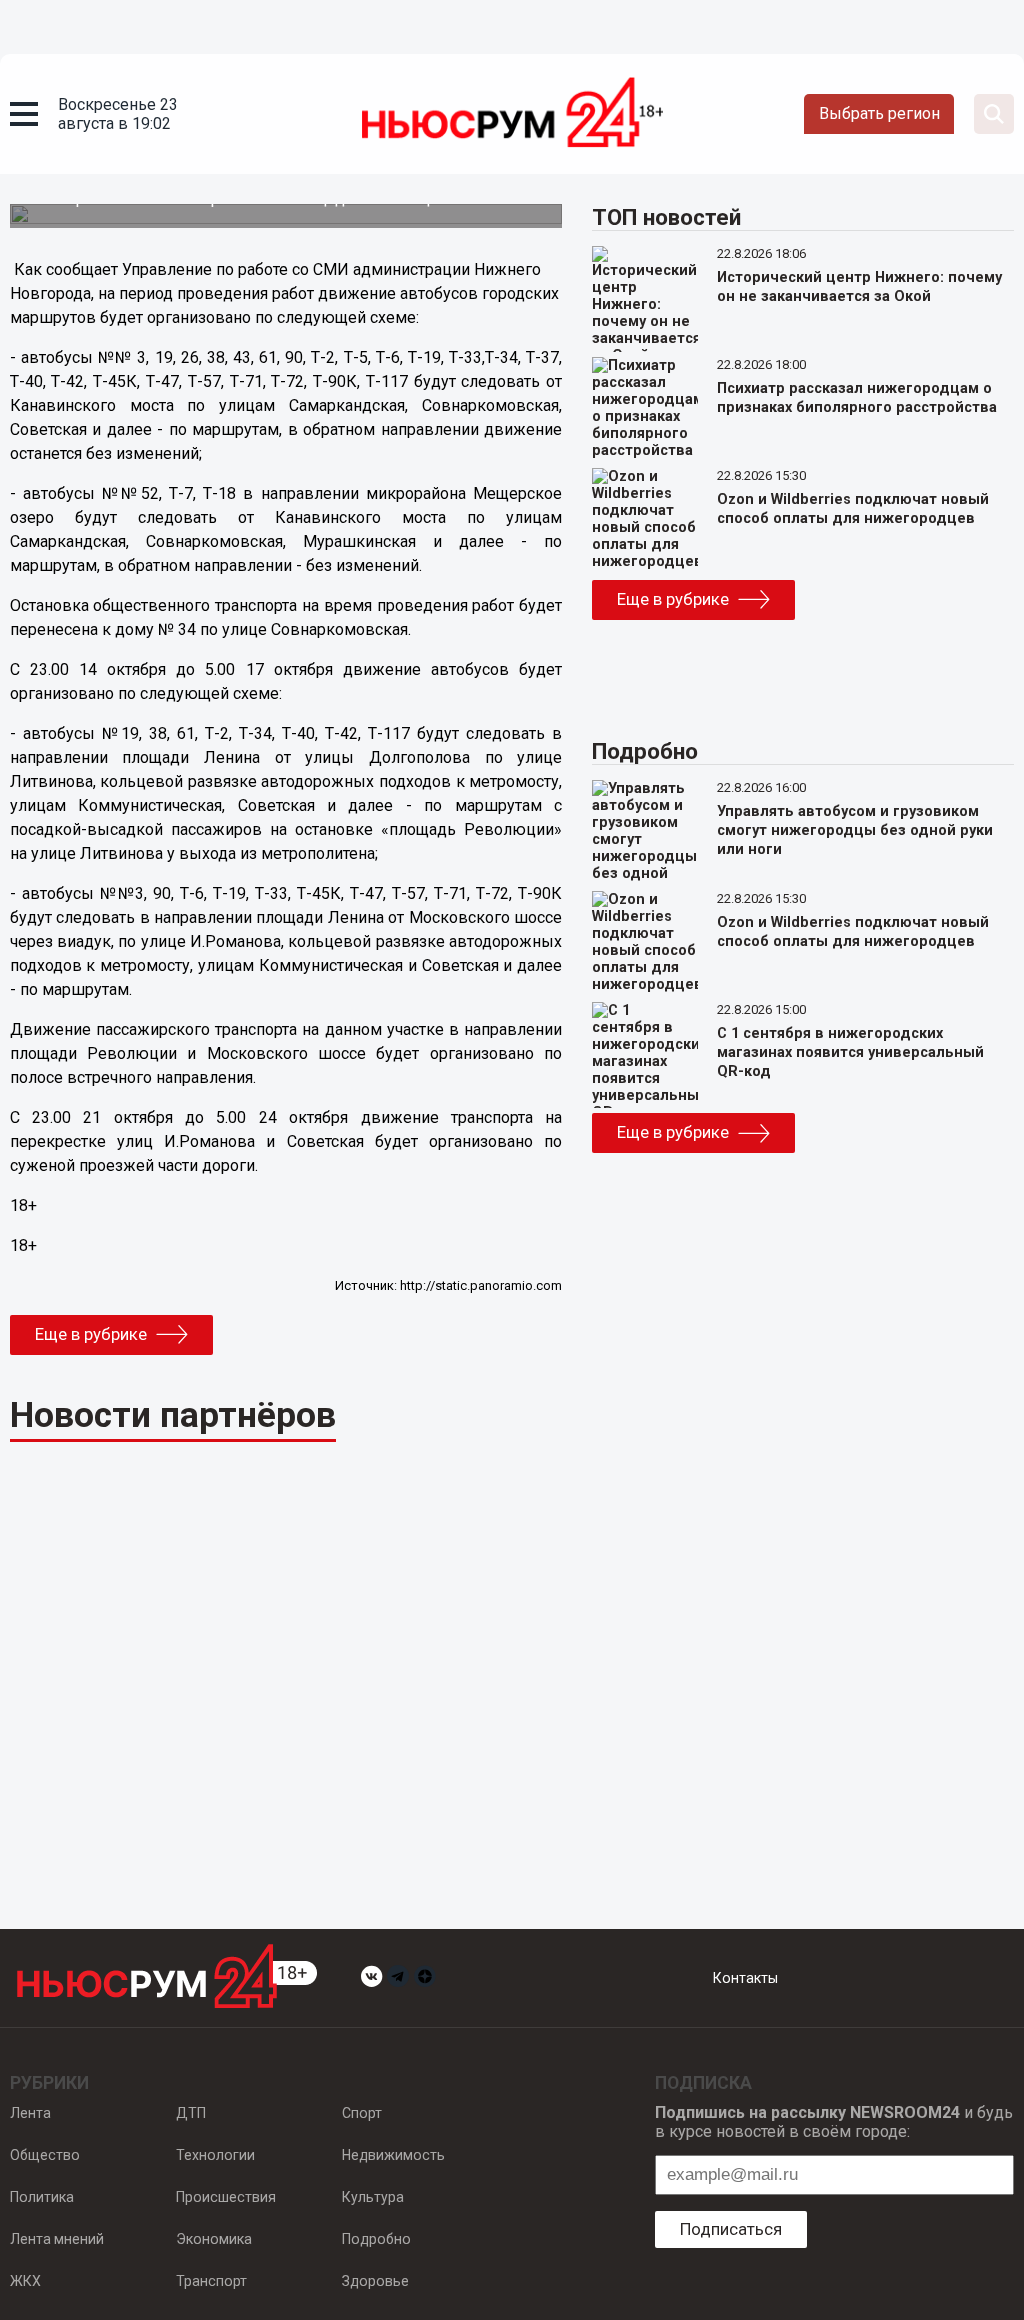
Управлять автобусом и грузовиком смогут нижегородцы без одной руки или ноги (855, 830)
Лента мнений (57, 2239)
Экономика (214, 2239)
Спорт (362, 2113)
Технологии (215, 2155)
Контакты (745, 1978)
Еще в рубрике (91, 1334)
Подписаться (731, 2229)
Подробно (376, 2239)
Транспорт (211, 2281)
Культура (373, 2197)
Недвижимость (393, 2155)
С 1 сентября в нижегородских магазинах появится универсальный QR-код (850, 1052)
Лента (30, 2113)
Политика (42, 2197)
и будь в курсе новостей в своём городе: (834, 2122)
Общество (45, 2155)
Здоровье (375, 2281)
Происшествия (226, 2197)
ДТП (191, 2113)
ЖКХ (25, 2281)
